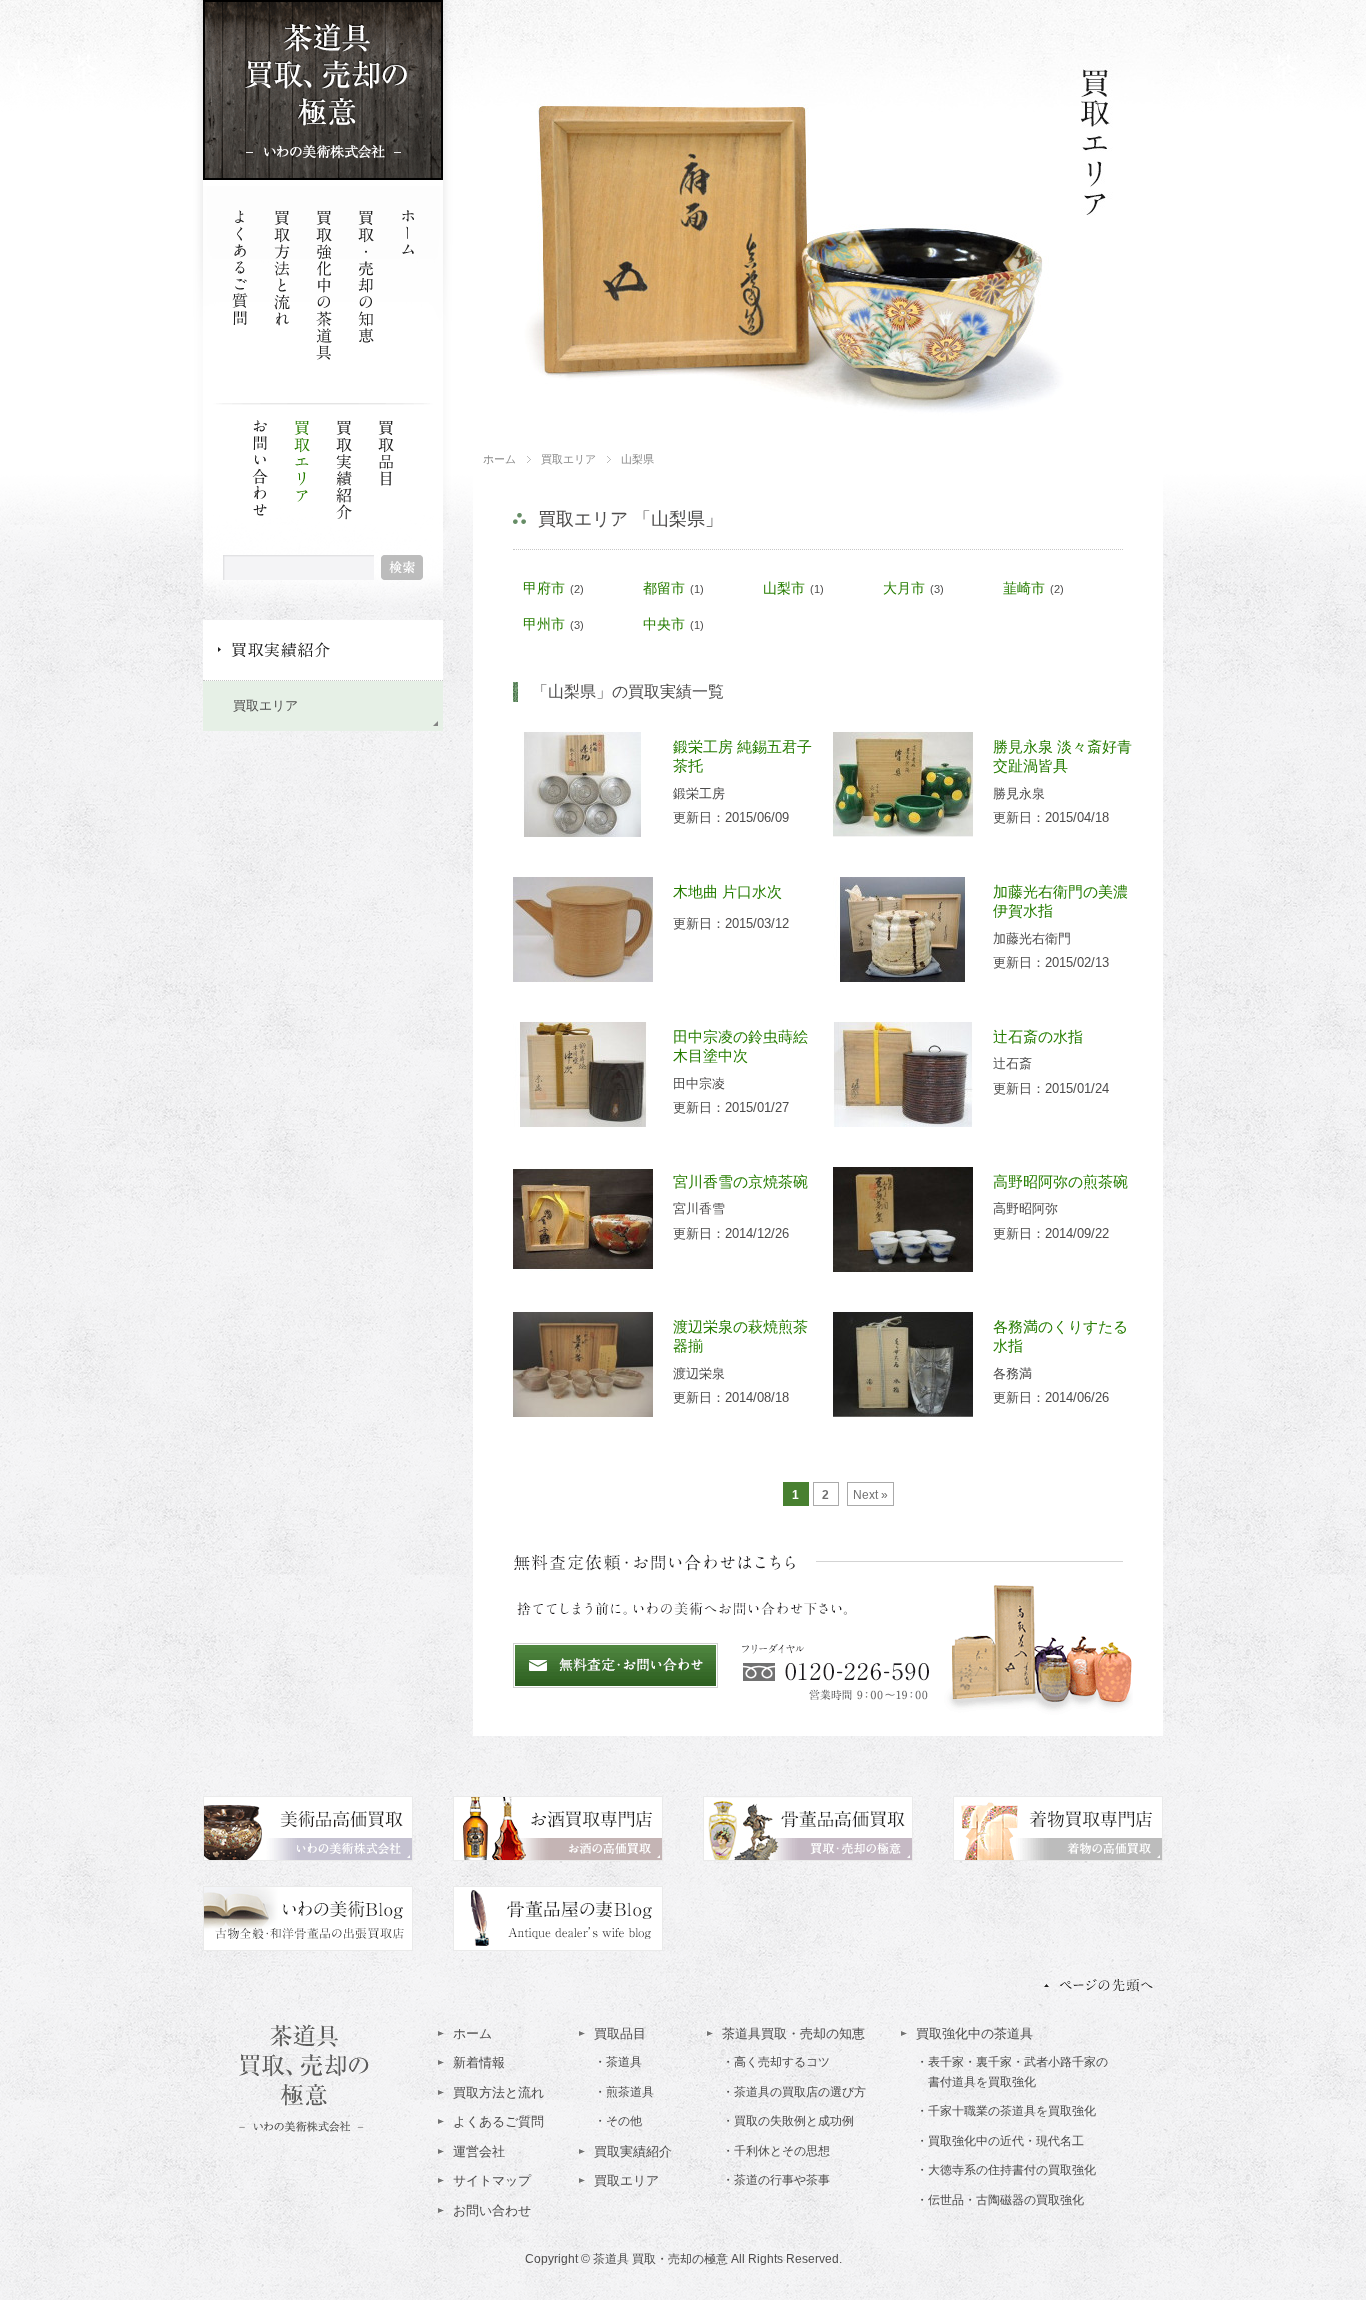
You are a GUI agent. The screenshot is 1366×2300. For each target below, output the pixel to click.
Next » (870, 1495)
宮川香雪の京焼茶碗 (740, 1181)
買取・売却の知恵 (366, 285)
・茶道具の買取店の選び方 (794, 2092)
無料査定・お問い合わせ (615, 1665)
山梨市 (784, 588)
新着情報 (479, 2062)
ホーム (408, 285)
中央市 (664, 624)
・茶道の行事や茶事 (776, 2180)
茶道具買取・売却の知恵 (793, 2033)
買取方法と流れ (282, 285)
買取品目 (386, 495)
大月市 (904, 588)
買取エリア (302, 495)
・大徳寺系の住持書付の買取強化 (1006, 2170)
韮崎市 (1024, 588)
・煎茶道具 (624, 2092)
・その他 (618, 2121)
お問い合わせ (260, 495)
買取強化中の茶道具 (324, 285)
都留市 (664, 588)
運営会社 (479, 2151)
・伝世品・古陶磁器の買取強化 (1000, 2200)
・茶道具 (618, 2062)
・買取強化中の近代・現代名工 (1000, 2141)
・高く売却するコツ (776, 2062)
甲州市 (544, 624)
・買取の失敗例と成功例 (788, 2121)
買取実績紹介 (344, 495)
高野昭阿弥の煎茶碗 (1060, 1181)
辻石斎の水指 (1038, 1036)
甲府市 (544, 588)
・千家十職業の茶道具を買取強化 (1006, 2111)
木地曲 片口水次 (727, 891)
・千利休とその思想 (776, 2151)
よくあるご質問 (240, 285)
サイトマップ (492, 2180)
